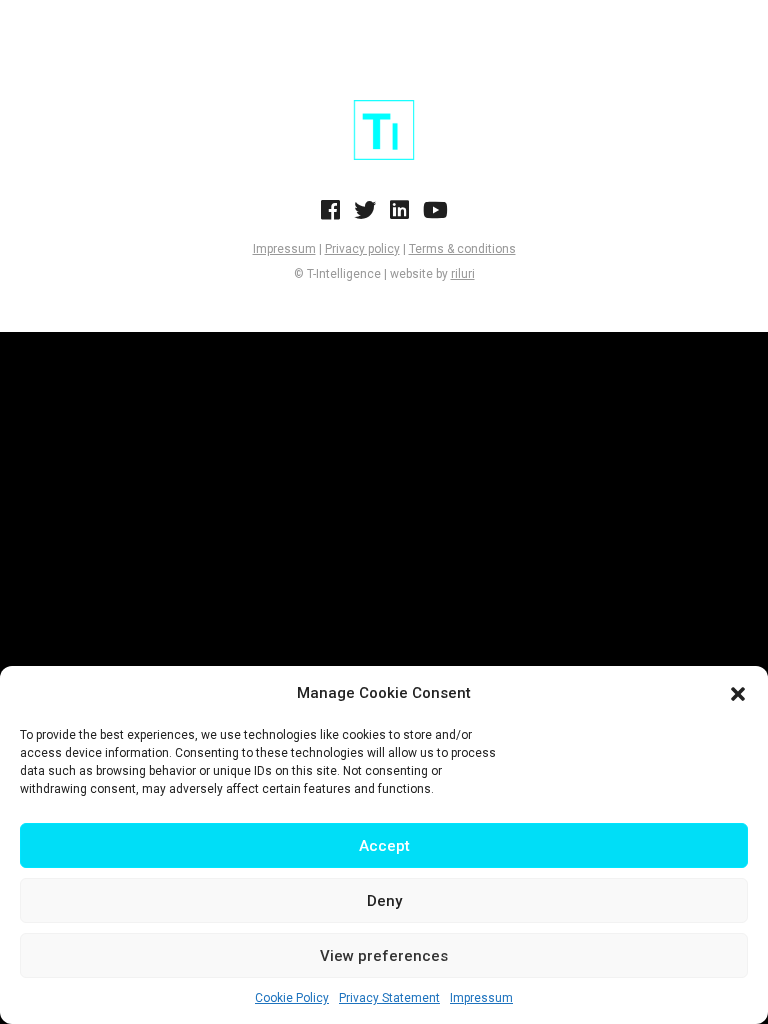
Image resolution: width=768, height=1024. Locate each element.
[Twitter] (365, 216)
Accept (384, 846)
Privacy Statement (389, 998)
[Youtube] (435, 216)
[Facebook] (330, 216)
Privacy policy (362, 249)
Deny (384, 901)
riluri (463, 274)
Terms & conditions (462, 249)
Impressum (481, 998)
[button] (738, 694)
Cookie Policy (292, 998)
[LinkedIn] (399, 216)
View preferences (384, 956)
